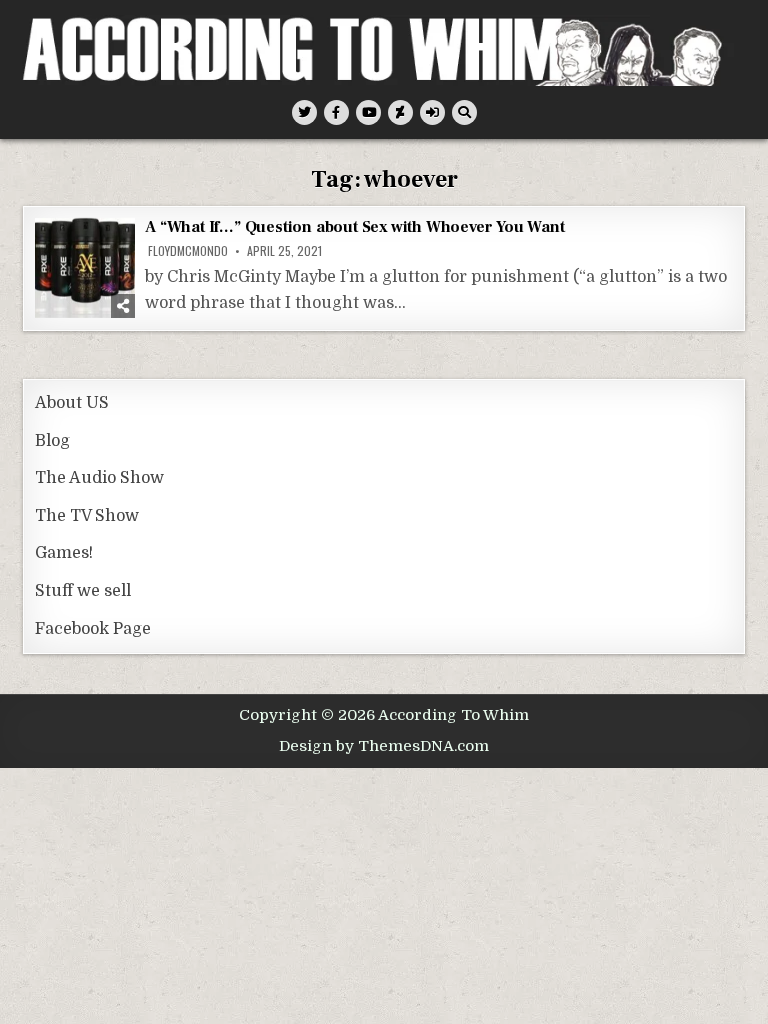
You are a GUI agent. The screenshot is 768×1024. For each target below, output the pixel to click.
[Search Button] (464, 112)
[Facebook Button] (336, 112)
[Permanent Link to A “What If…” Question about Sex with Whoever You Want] (85, 268)
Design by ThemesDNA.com (384, 746)
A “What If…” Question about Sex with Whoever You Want (354, 227)
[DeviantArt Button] (400, 112)
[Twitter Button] (304, 112)
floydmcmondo (188, 251)
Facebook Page (93, 629)
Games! (64, 553)
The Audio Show (99, 478)
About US (72, 403)
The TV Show (87, 516)
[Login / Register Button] (432, 112)
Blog (52, 441)
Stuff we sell (83, 591)
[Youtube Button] (368, 112)
